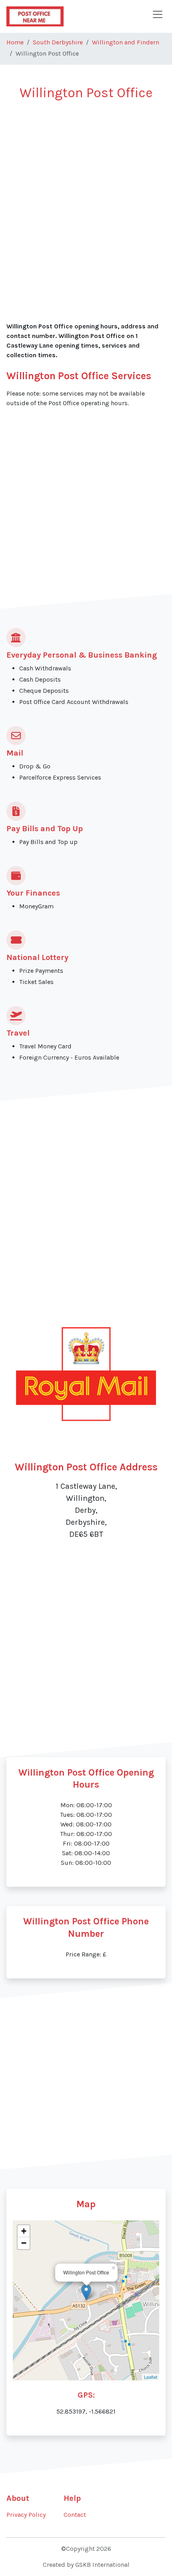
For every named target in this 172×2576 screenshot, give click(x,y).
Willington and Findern (126, 42)
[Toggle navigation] (158, 14)
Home (15, 42)
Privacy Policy (26, 2515)
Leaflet (151, 2377)
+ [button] (24, 2231)
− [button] (24, 2243)
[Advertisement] (86, 197)
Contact (75, 2515)
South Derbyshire (58, 42)
